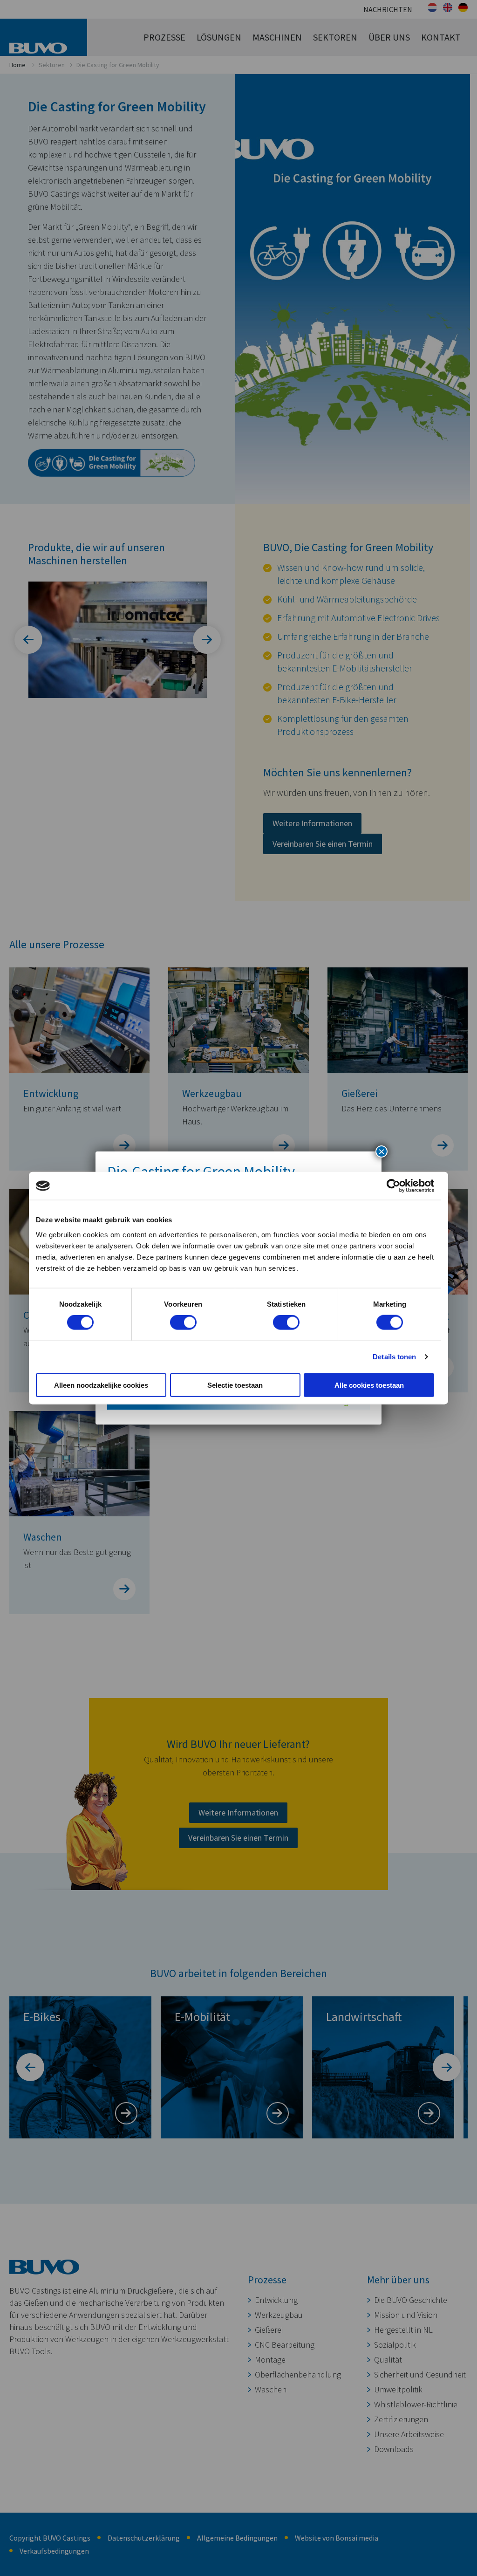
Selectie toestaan (235, 1385)
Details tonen (394, 1357)
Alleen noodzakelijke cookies (101, 1385)
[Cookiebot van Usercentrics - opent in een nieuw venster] (393, 1186)
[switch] (183, 1322)
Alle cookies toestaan (369, 1385)
